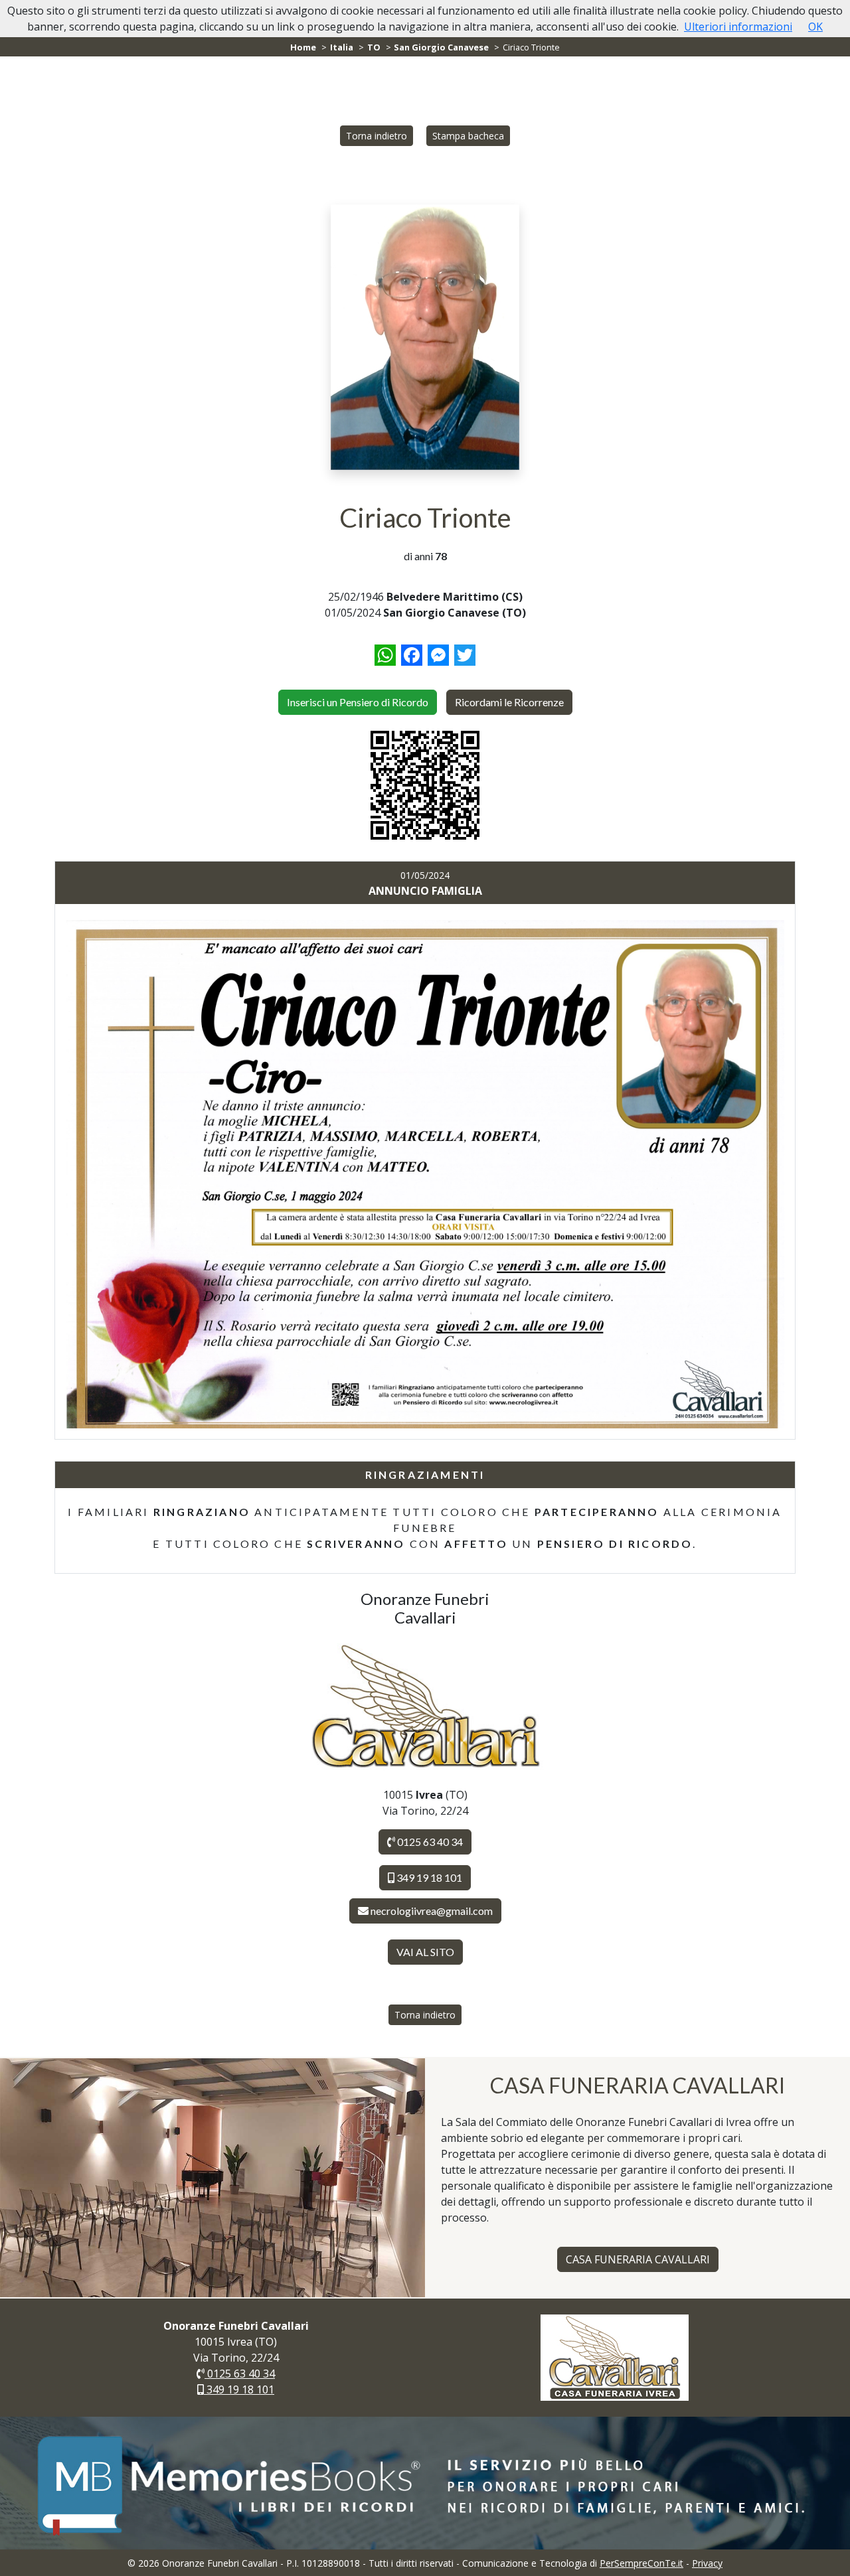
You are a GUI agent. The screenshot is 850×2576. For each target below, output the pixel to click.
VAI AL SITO (425, 1952)
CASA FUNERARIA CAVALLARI (638, 2259)
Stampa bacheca (468, 136)
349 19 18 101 (428, 1877)
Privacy (707, 2563)
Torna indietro (377, 136)
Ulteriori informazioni (738, 27)
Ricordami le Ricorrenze (509, 702)
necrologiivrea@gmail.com (432, 1911)
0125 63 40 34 (429, 1842)
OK (815, 27)
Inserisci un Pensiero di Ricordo (358, 702)
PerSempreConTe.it (641, 2563)
